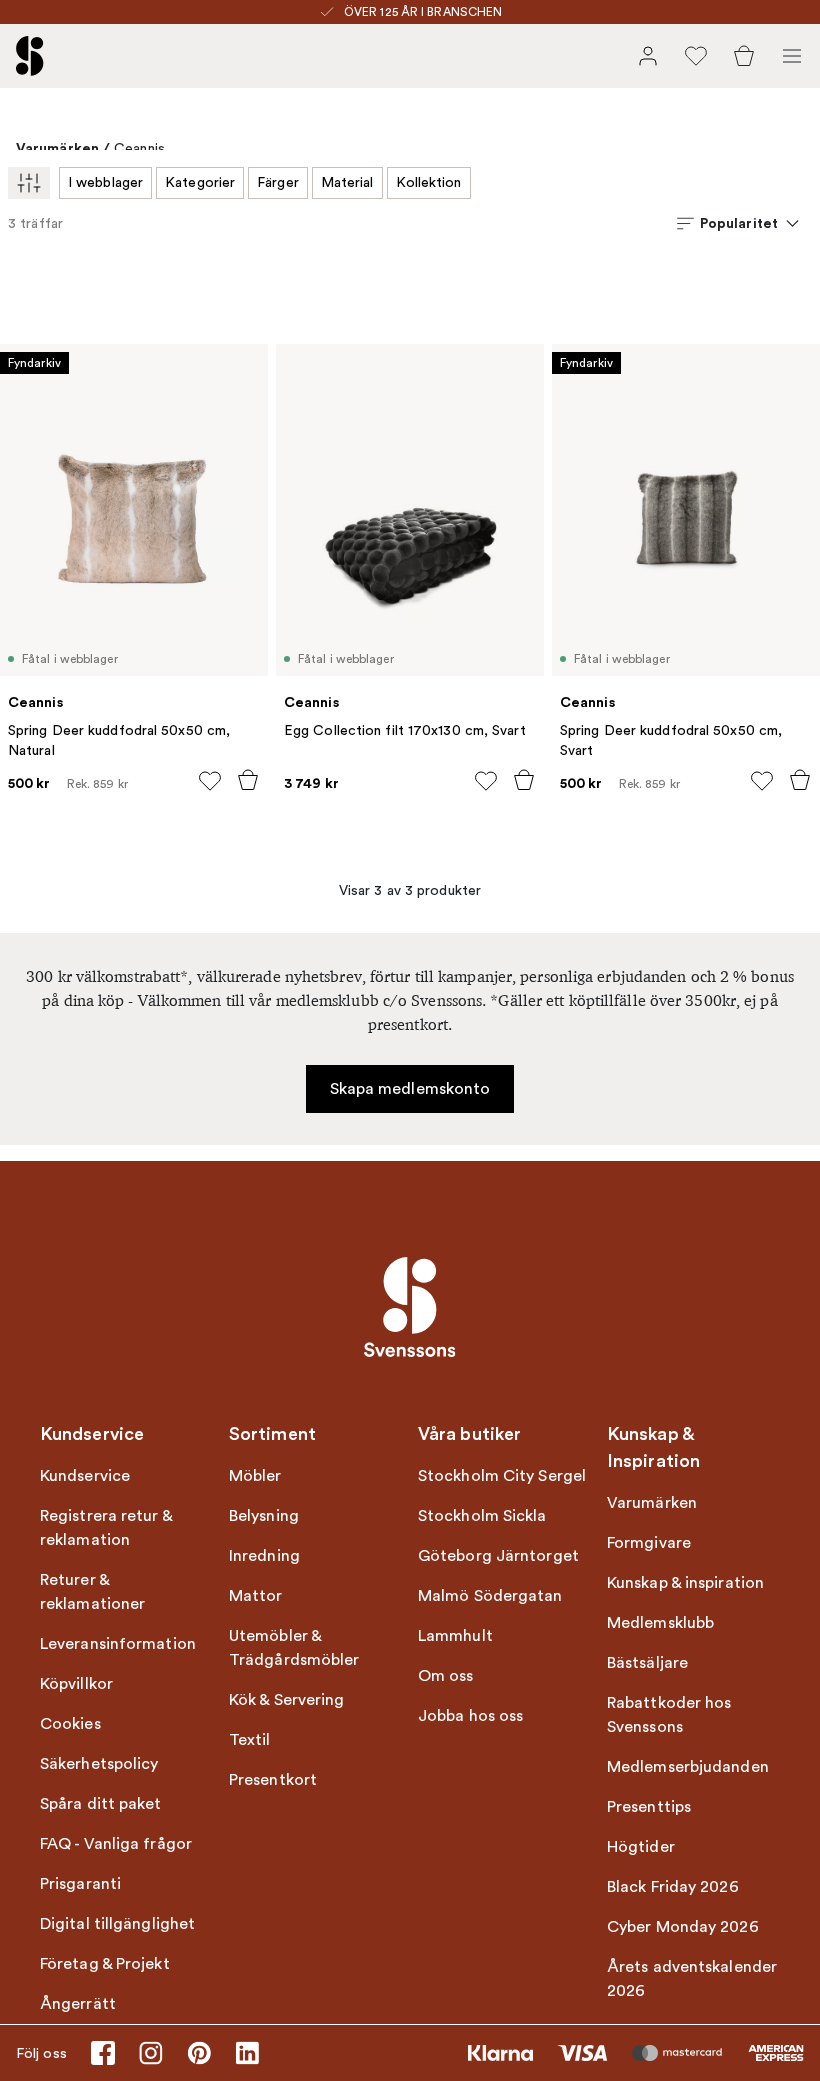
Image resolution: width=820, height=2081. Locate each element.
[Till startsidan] (30, 56)
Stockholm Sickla (482, 1516)
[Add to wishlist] (210, 781)
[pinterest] (199, 2053)
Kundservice (85, 1476)
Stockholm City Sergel (502, 1476)
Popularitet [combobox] (739, 223)
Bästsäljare (647, 1663)
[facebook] (103, 2053)
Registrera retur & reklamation (106, 1528)
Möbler (255, 1476)
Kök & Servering (287, 1700)
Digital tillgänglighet (117, 1924)
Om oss (446, 1676)
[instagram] (151, 2053)
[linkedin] (247, 2053)
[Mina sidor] (648, 56)
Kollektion (429, 182)
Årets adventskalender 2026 (692, 1979)
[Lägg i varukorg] (248, 780)
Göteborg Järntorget (498, 1556)
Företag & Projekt (105, 1964)
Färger (278, 182)
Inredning (264, 1556)
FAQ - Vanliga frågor (116, 1844)
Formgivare (649, 1543)
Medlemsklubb (660, 1623)
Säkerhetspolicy (99, 1764)
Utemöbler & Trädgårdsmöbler (294, 1648)
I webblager (105, 182)
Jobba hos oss (470, 1716)
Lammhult (455, 1636)
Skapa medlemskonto (410, 1089)
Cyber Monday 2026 (683, 1927)
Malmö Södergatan (490, 1596)
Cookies (70, 1724)
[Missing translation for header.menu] (792, 56)
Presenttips (649, 1807)
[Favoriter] (696, 56)
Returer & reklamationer (92, 1592)
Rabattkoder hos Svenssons (669, 1715)
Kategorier (200, 182)
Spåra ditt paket (101, 1804)
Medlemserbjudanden (688, 1767)
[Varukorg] (744, 56)
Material (347, 182)
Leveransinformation (118, 1644)
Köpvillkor (76, 1684)
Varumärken (57, 148)
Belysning (264, 1516)
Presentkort (273, 1780)
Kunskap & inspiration (685, 1583)
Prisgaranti (80, 1884)
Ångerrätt (78, 2004)
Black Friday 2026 (673, 1887)
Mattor (256, 1596)
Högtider (641, 1847)
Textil (250, 1740)
